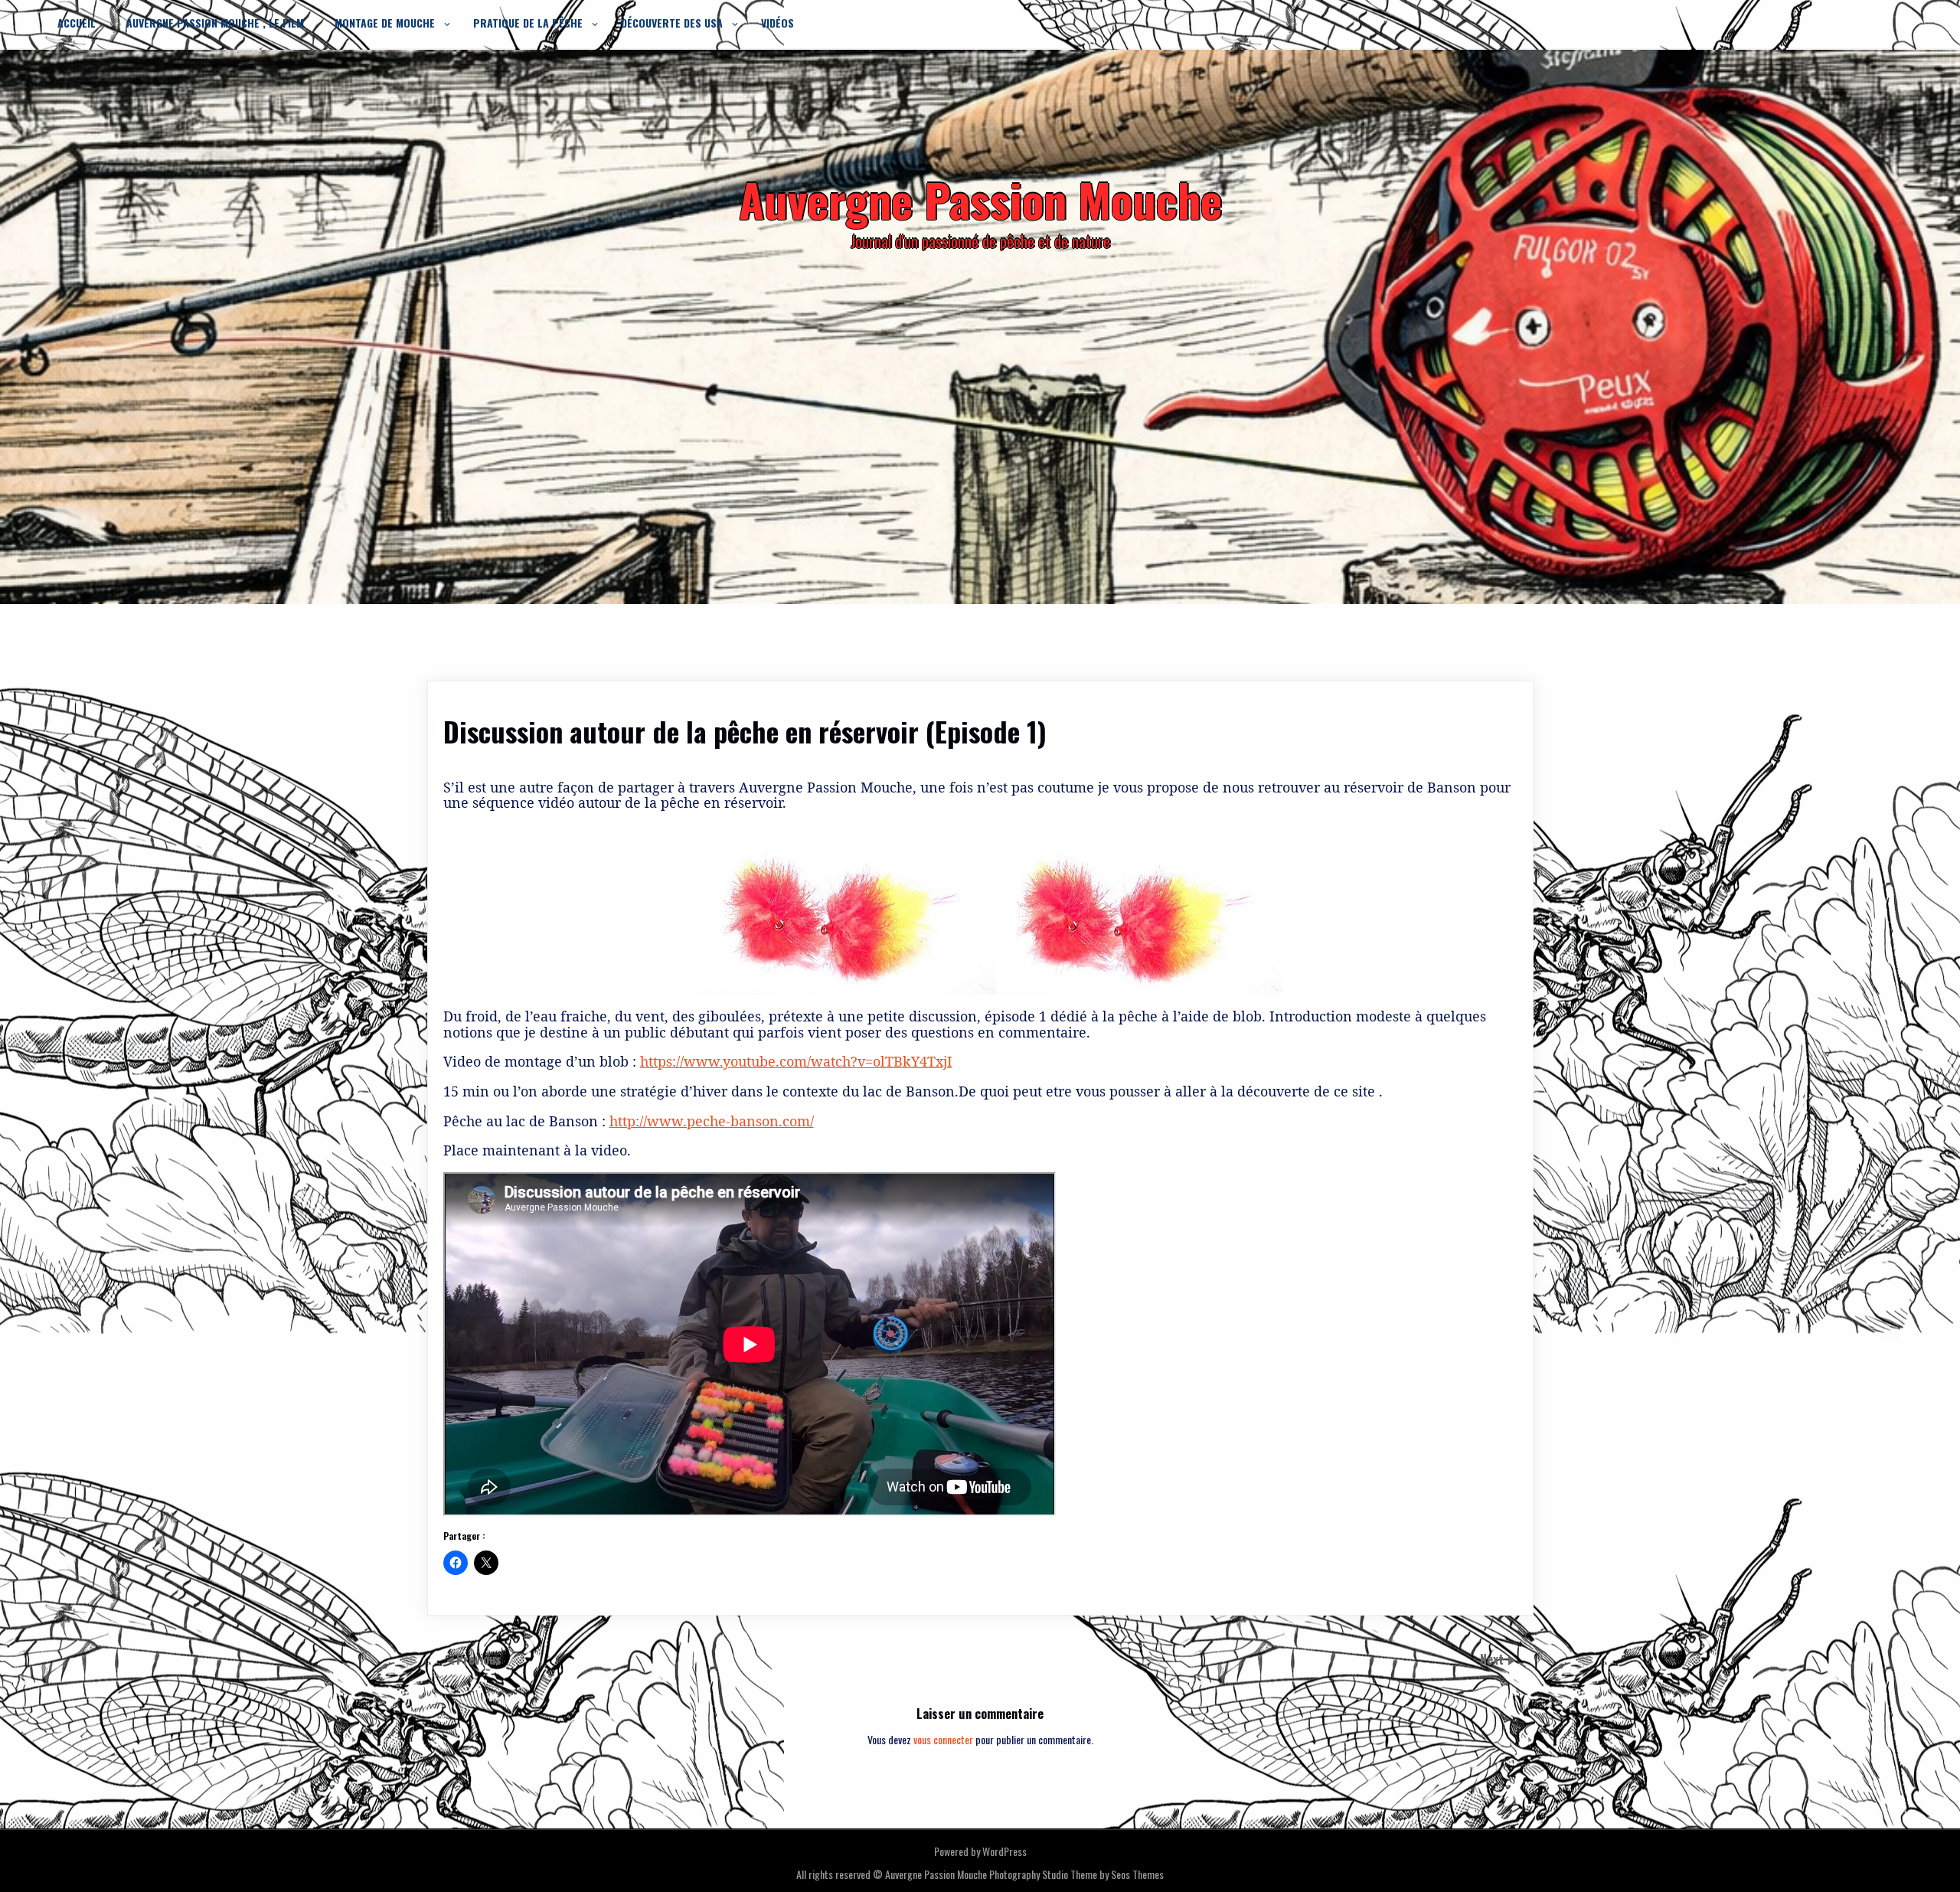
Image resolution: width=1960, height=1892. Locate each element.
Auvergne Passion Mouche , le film (215, 23)
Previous (479, 1659)
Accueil (77, 23)
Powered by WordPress (980, 1851)
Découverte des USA (672, 23)
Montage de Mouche (385, 23)
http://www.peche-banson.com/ (712, 1121)
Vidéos (777, 23)
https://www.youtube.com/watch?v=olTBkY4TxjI (796, 1061)
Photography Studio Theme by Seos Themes (1076, 1874)
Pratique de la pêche (528, 23)
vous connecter (943, 1739)
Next (1493, 1659)
